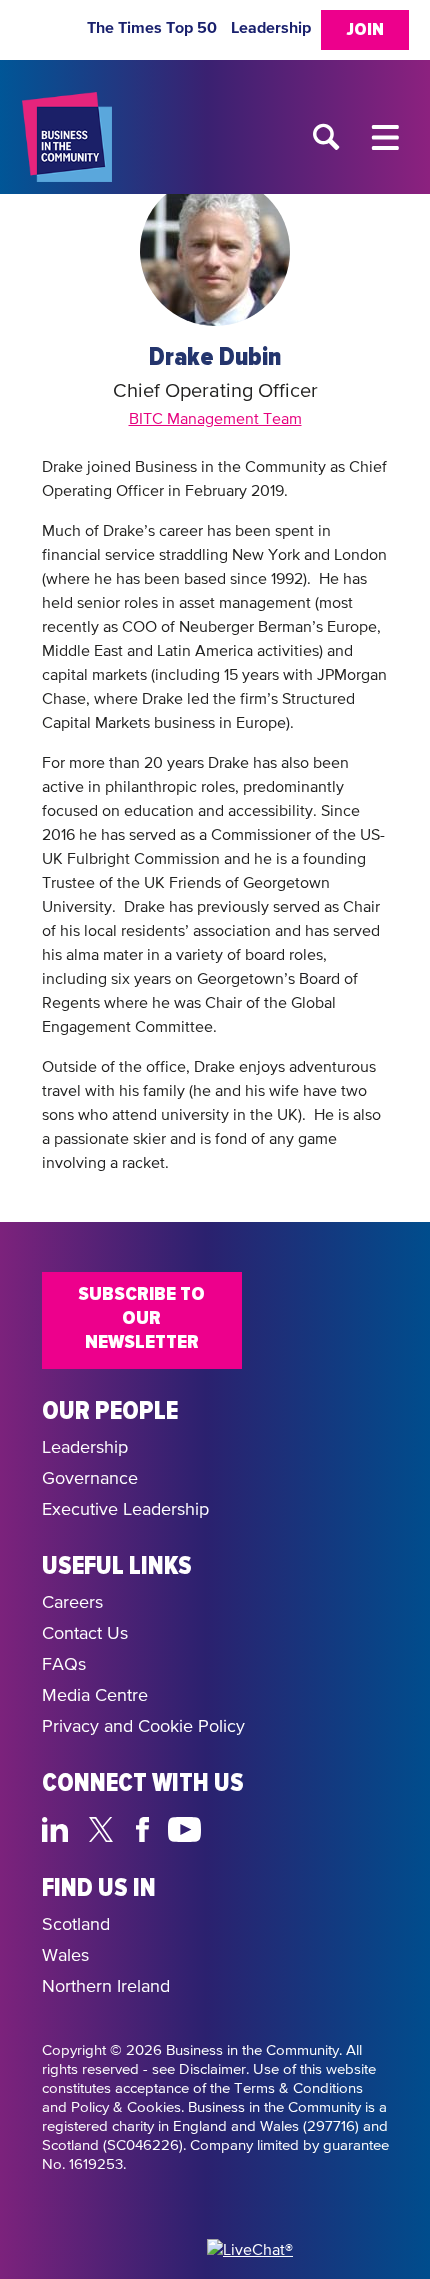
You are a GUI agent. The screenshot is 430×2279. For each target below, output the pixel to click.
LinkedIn (59, 1827)
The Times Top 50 (152, 28)
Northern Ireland (106, 1987)
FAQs (64, 1665)
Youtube (185, 1827)
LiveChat (279, 1827)
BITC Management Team (215, 420)
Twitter (106, 1827)
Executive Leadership (125, 1510)
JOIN (365, 30)
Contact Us (85, 1634)
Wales (65, 1956)
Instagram (232, 1827)
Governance (90, 1479)
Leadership (271, 28)
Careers (72, 1603)
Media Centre (95, 1696)
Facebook (146, 1827)
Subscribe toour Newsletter (141, 1318)
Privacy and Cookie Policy (143, 1727)
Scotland (76, 1925)
